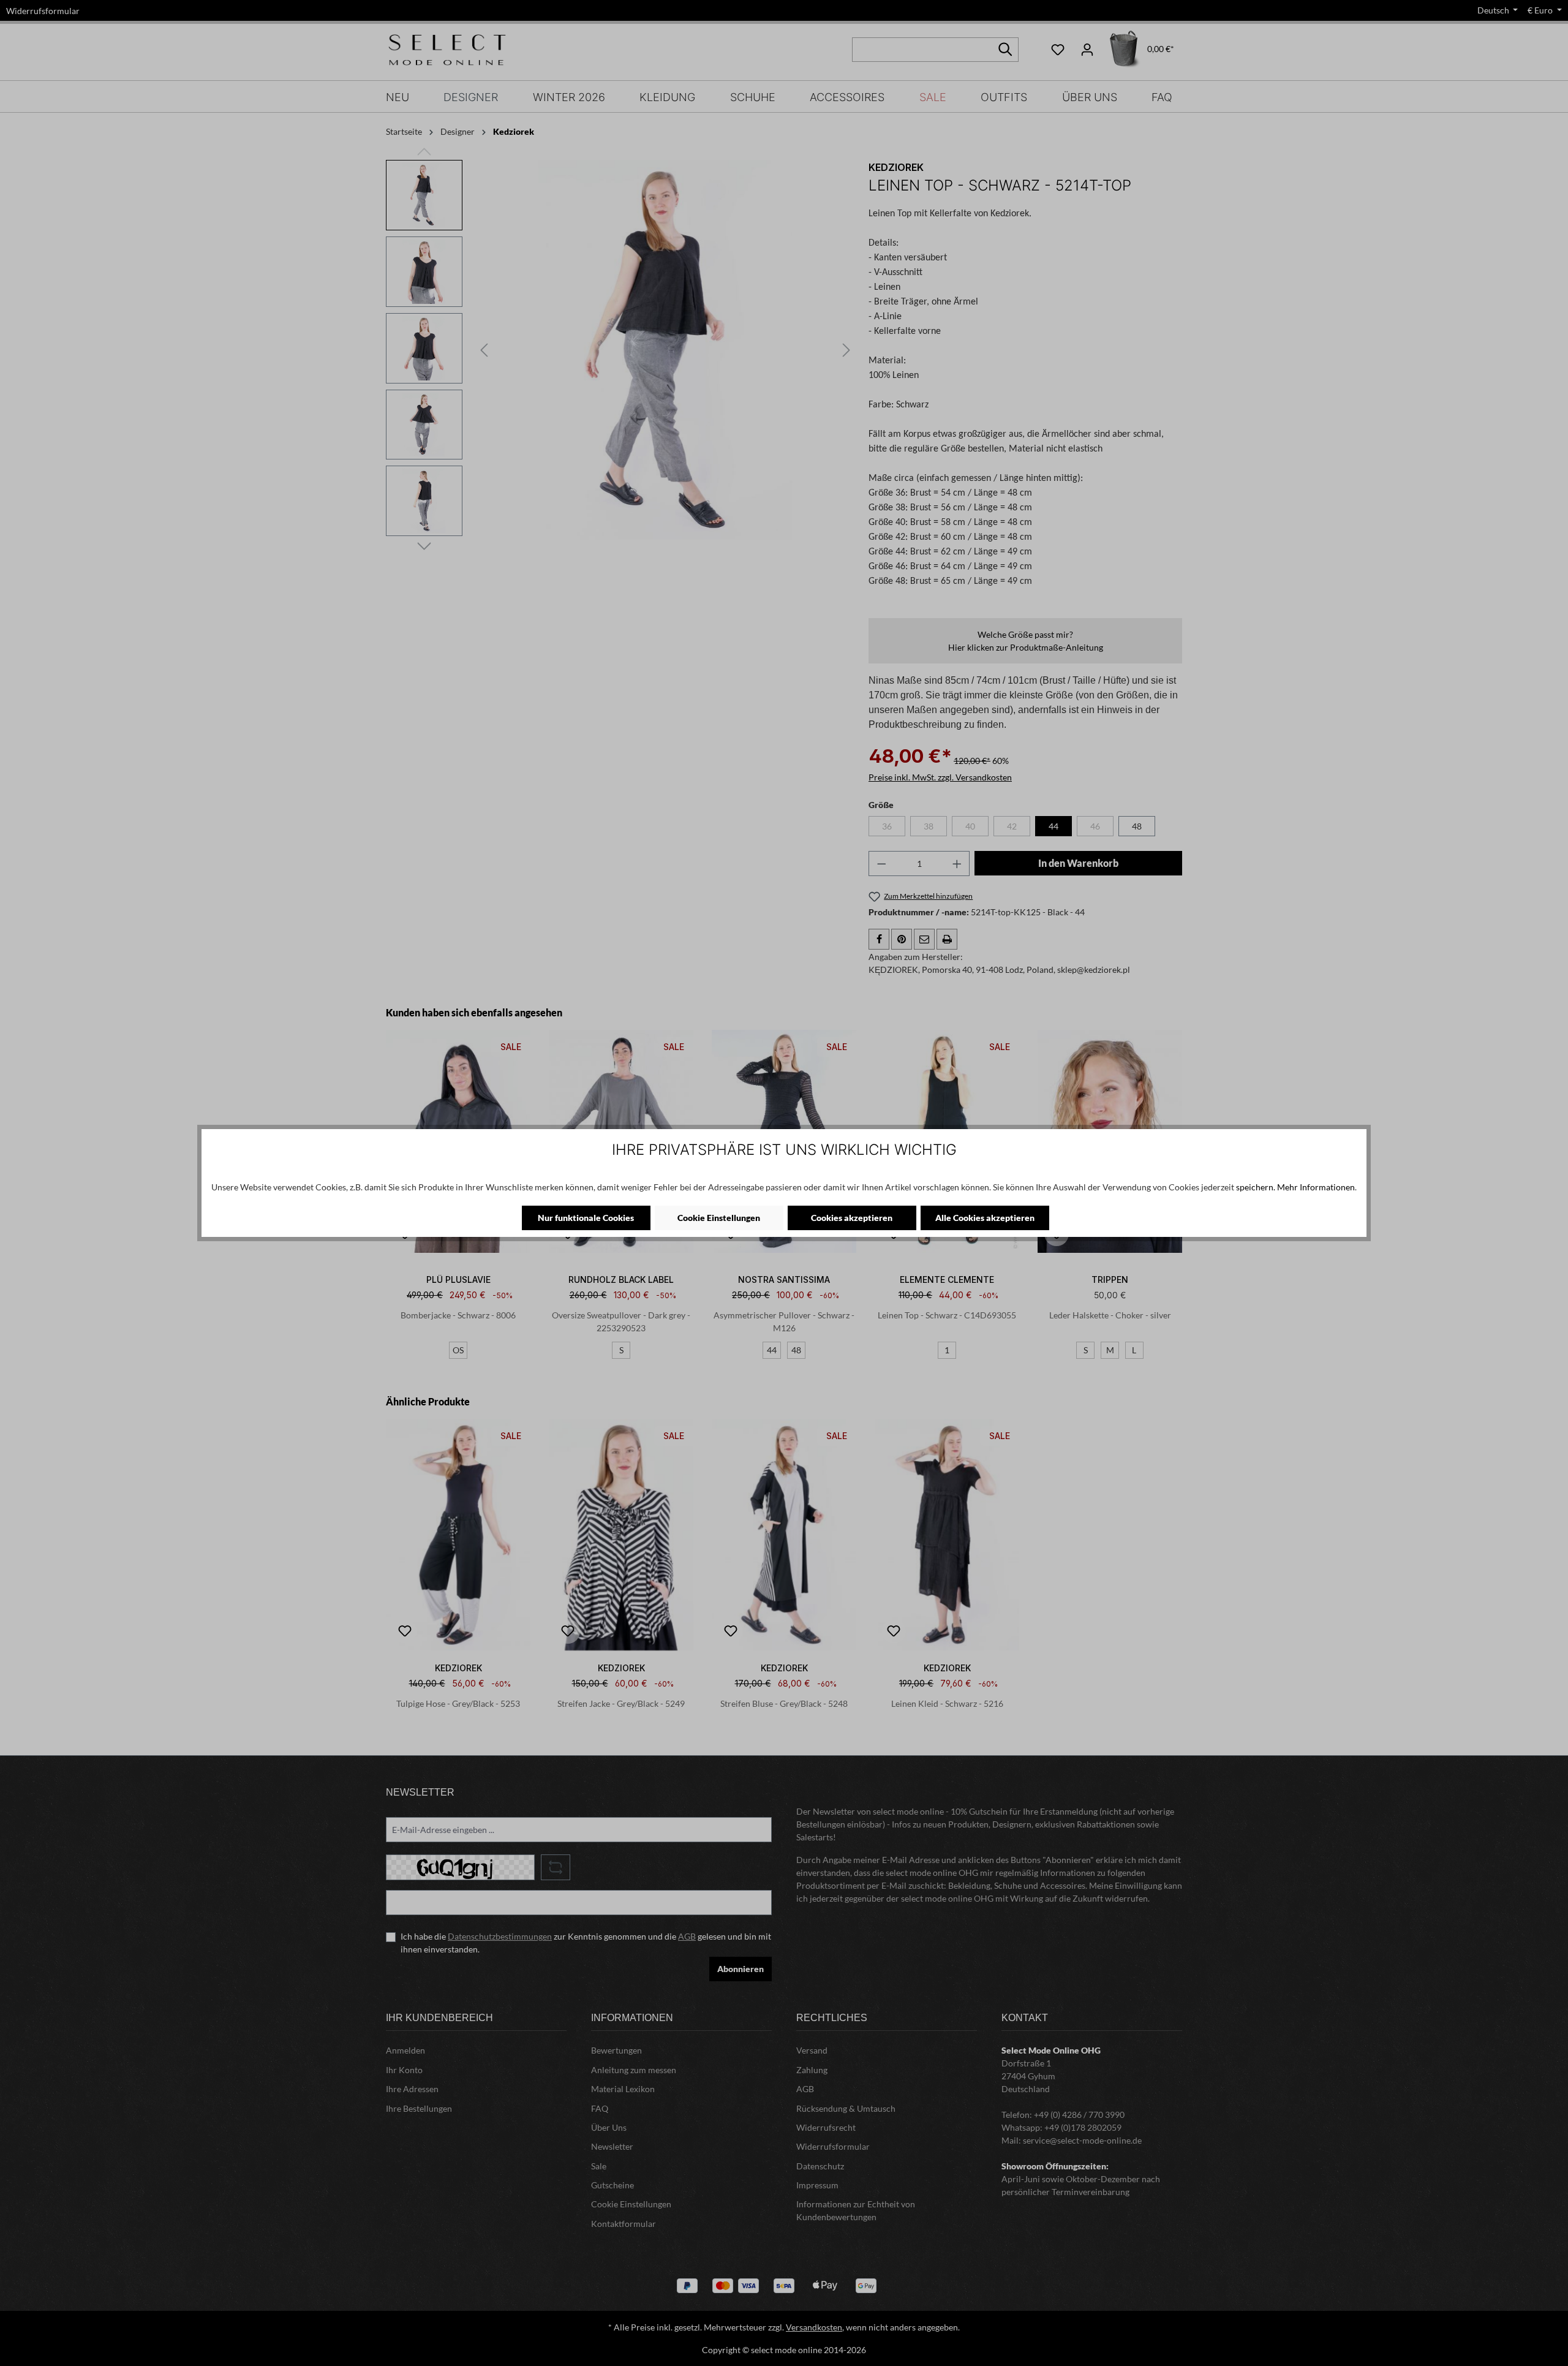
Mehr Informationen (1316, 1187)
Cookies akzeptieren (852, 1218)
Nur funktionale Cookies (586, 1218)
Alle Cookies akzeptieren (985, 1218)
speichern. (1256, 1187)
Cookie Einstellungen (719, 1218)
